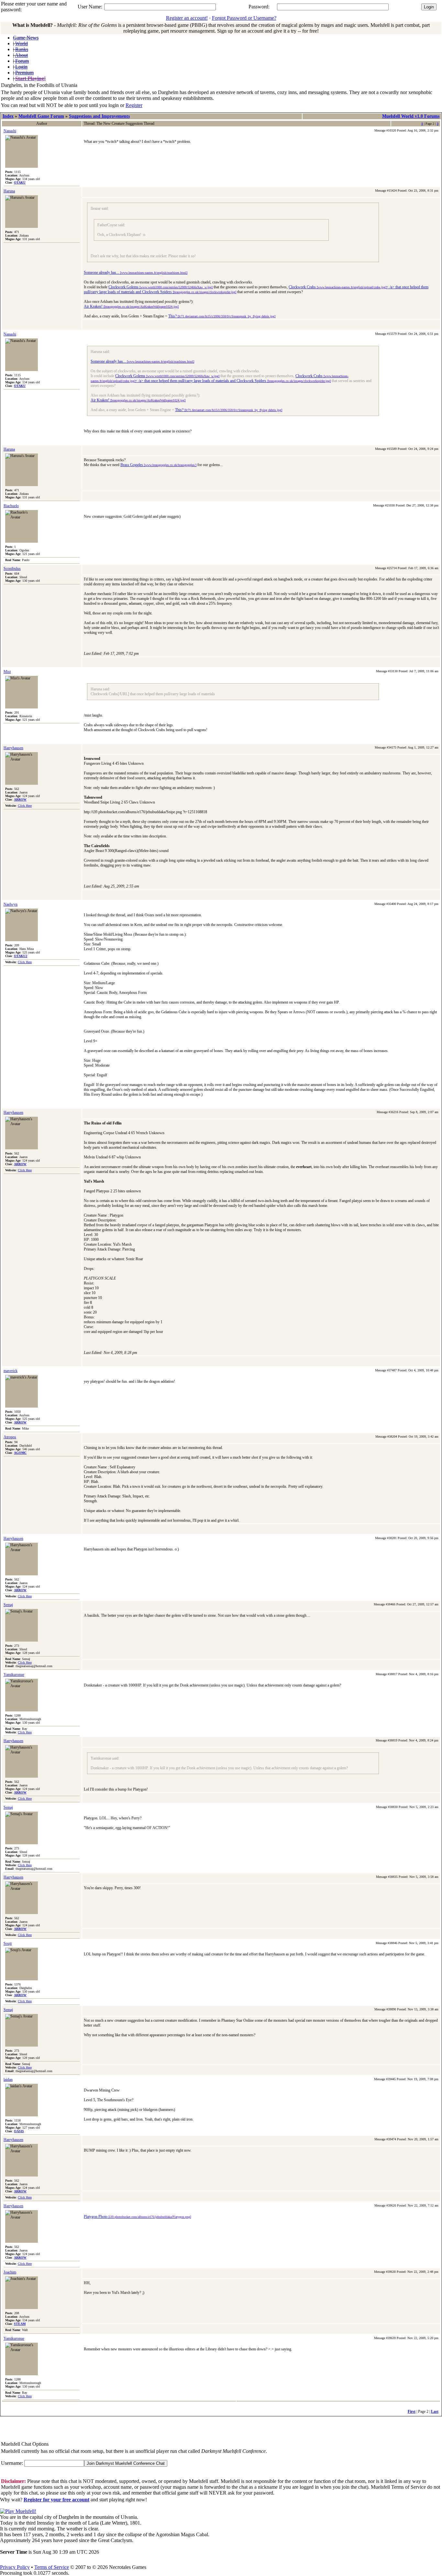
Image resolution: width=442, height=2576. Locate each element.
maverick (11, 1371)
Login (21, 67)
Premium (24, 73)
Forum (22, 61)
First (412, 2411)
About (21, 55)
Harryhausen (13, 748)
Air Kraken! (131, 306)
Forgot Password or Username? (244, 18)
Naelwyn (11, 904)
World (22, 43)
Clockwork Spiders (189, 292)
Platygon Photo (137, 2217)
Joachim (10, 2272)
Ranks (22, 49)
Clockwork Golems (160, 287)
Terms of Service (52, 2567)
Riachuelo (11, 506)
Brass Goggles (158, 465)
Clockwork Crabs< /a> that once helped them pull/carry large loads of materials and (220, 378)
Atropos (10, 1437)
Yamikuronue (14, 1675)
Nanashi (10, 131)
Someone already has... (136, 272)
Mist (7, 672)
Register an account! (187, 18)
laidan (8, 2080)
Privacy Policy (15, 2567)
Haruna (9, 191)
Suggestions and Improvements (99, 116)
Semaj (8, 1605)
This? (222, 316)
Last (435, 2411)
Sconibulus (12, 569)
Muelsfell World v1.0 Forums (411, 116)
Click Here (25, 806)
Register (134, 105)
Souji (8, 1943)
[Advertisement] (38, 2429)
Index (8, 116)
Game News (26, 38)
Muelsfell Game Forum (41, 116)
